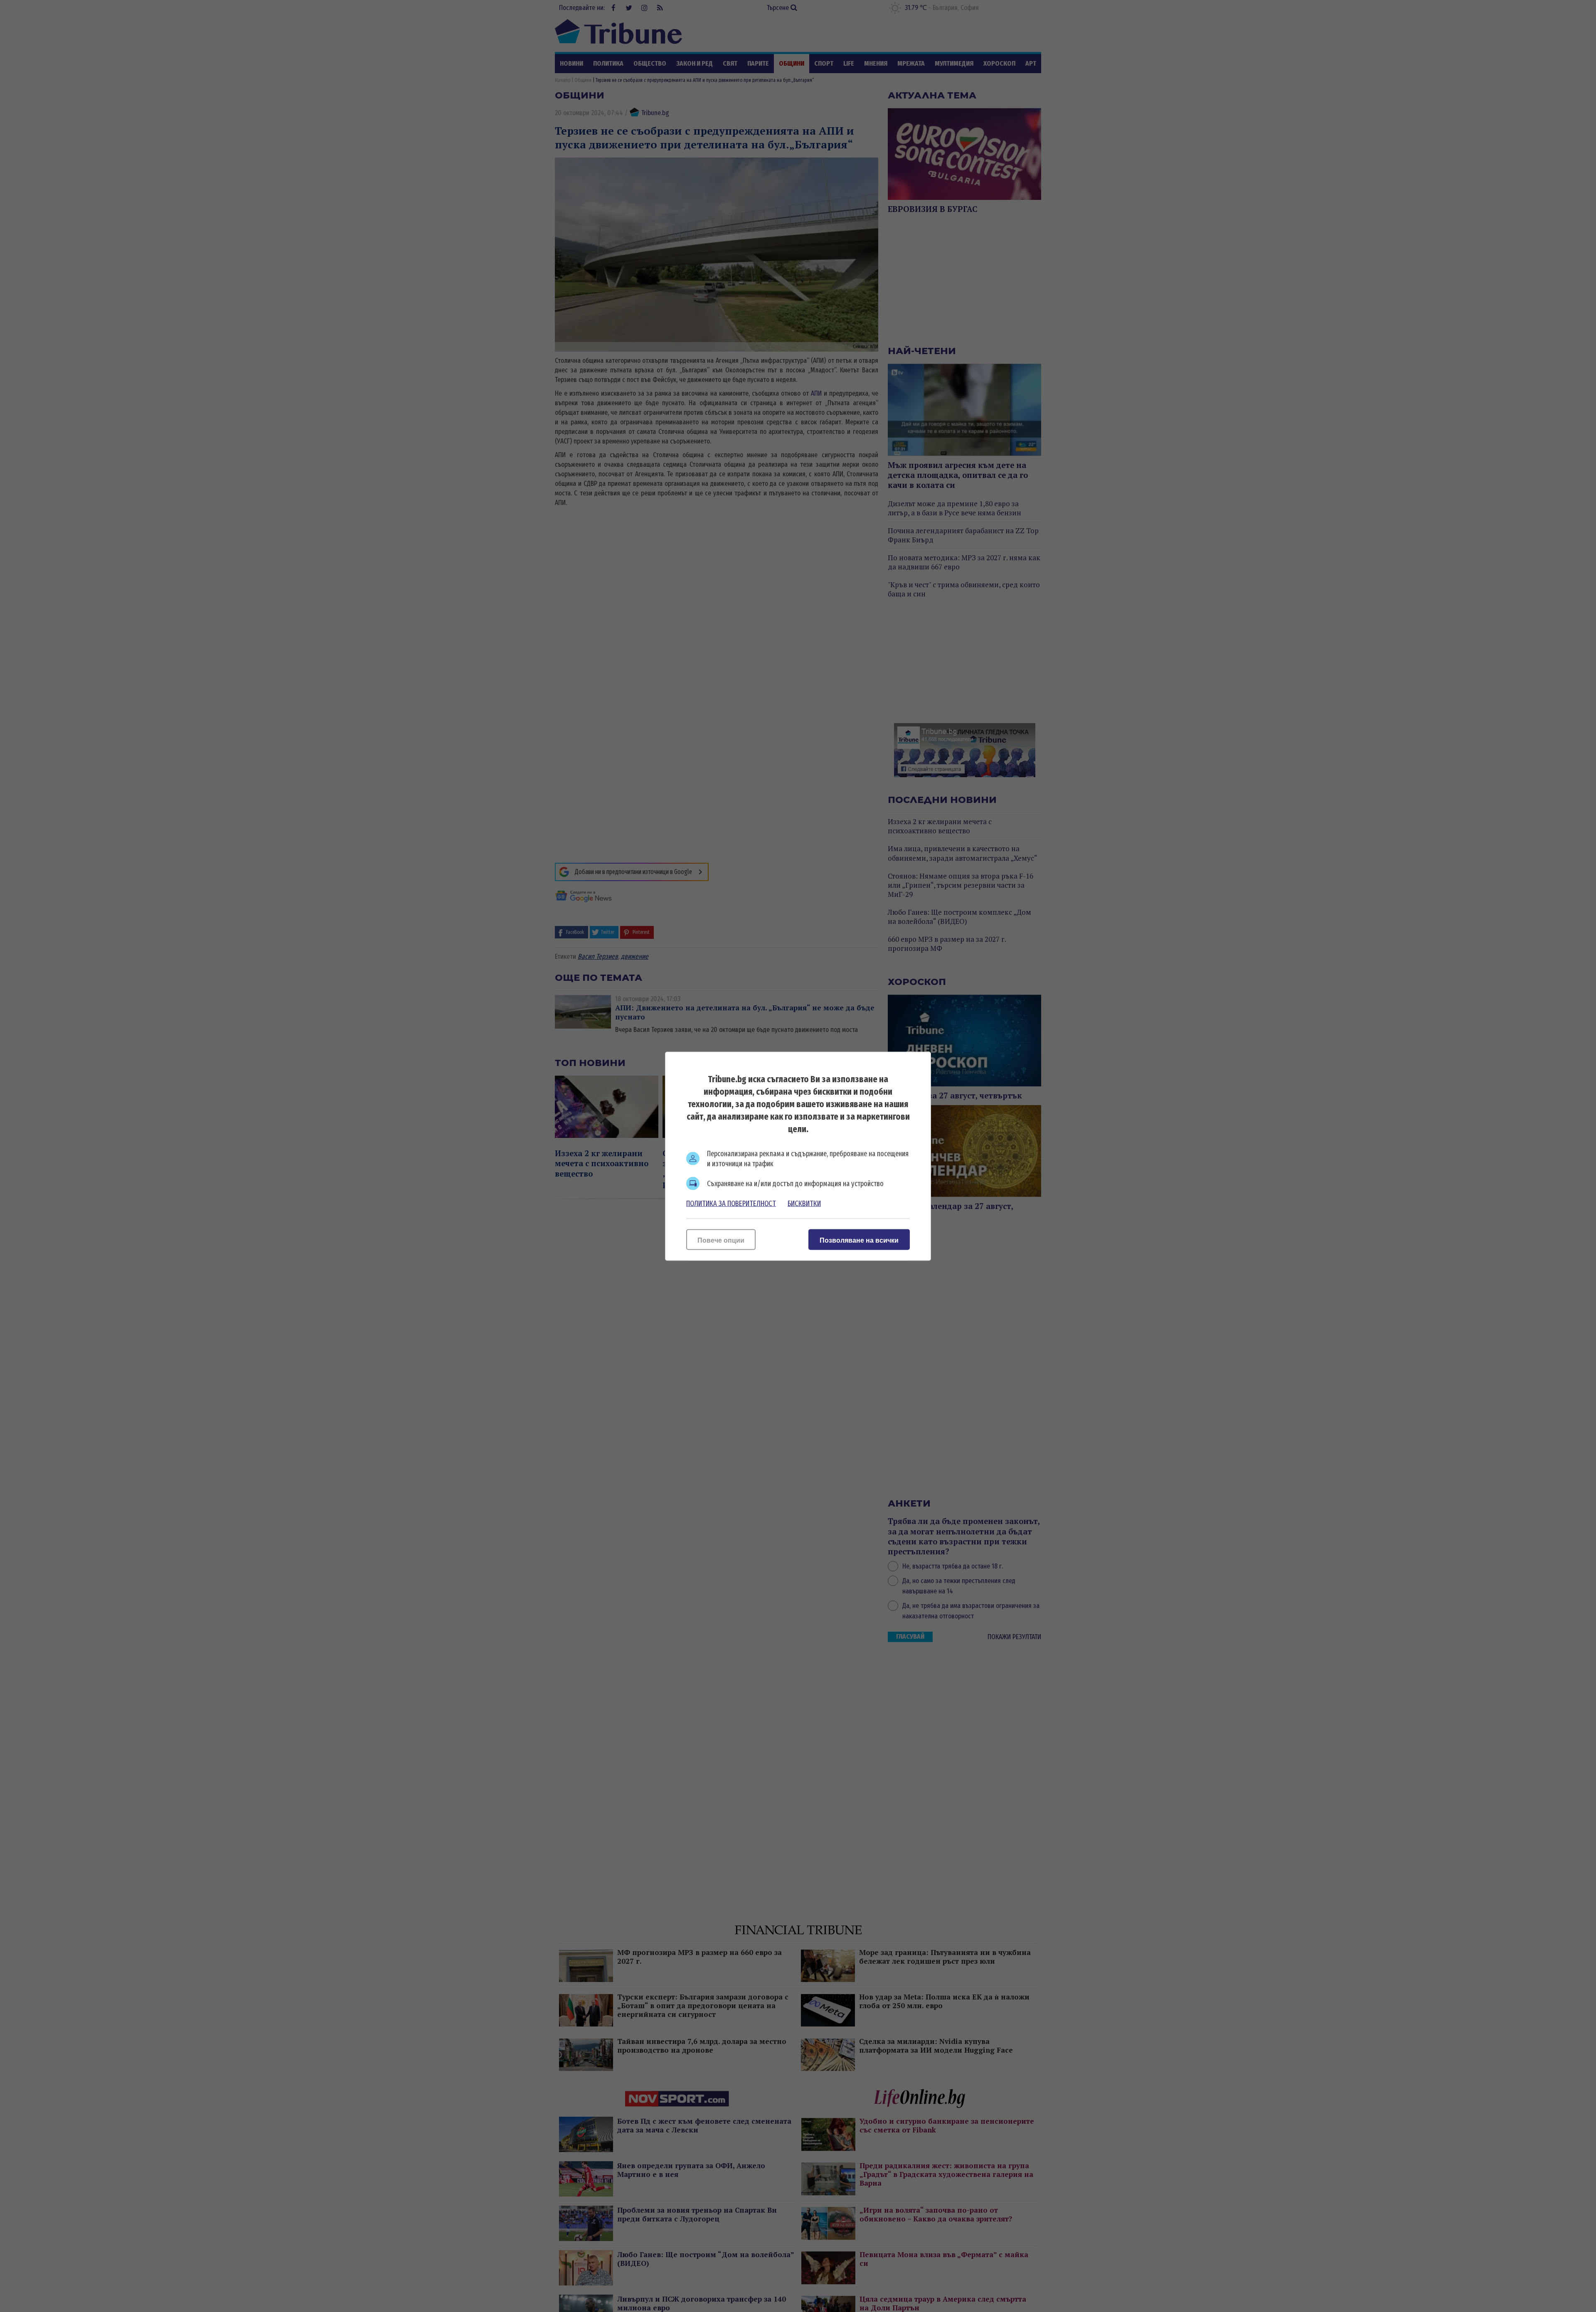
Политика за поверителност (731, 1203)
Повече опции (721, 1240)
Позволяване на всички (859, 1240)
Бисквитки (804, 1203)
